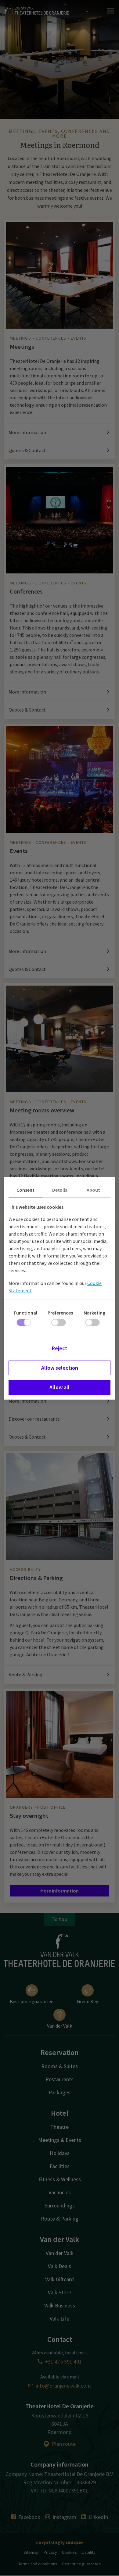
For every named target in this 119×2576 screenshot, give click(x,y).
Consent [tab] (25, 1190)
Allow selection (60, 1368)
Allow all (60, 1387)
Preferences (60, 1313)
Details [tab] (60, 1190)
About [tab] (93, 1190)
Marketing (94, 1313)
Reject (60, 1348)
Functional (25, 1313)
